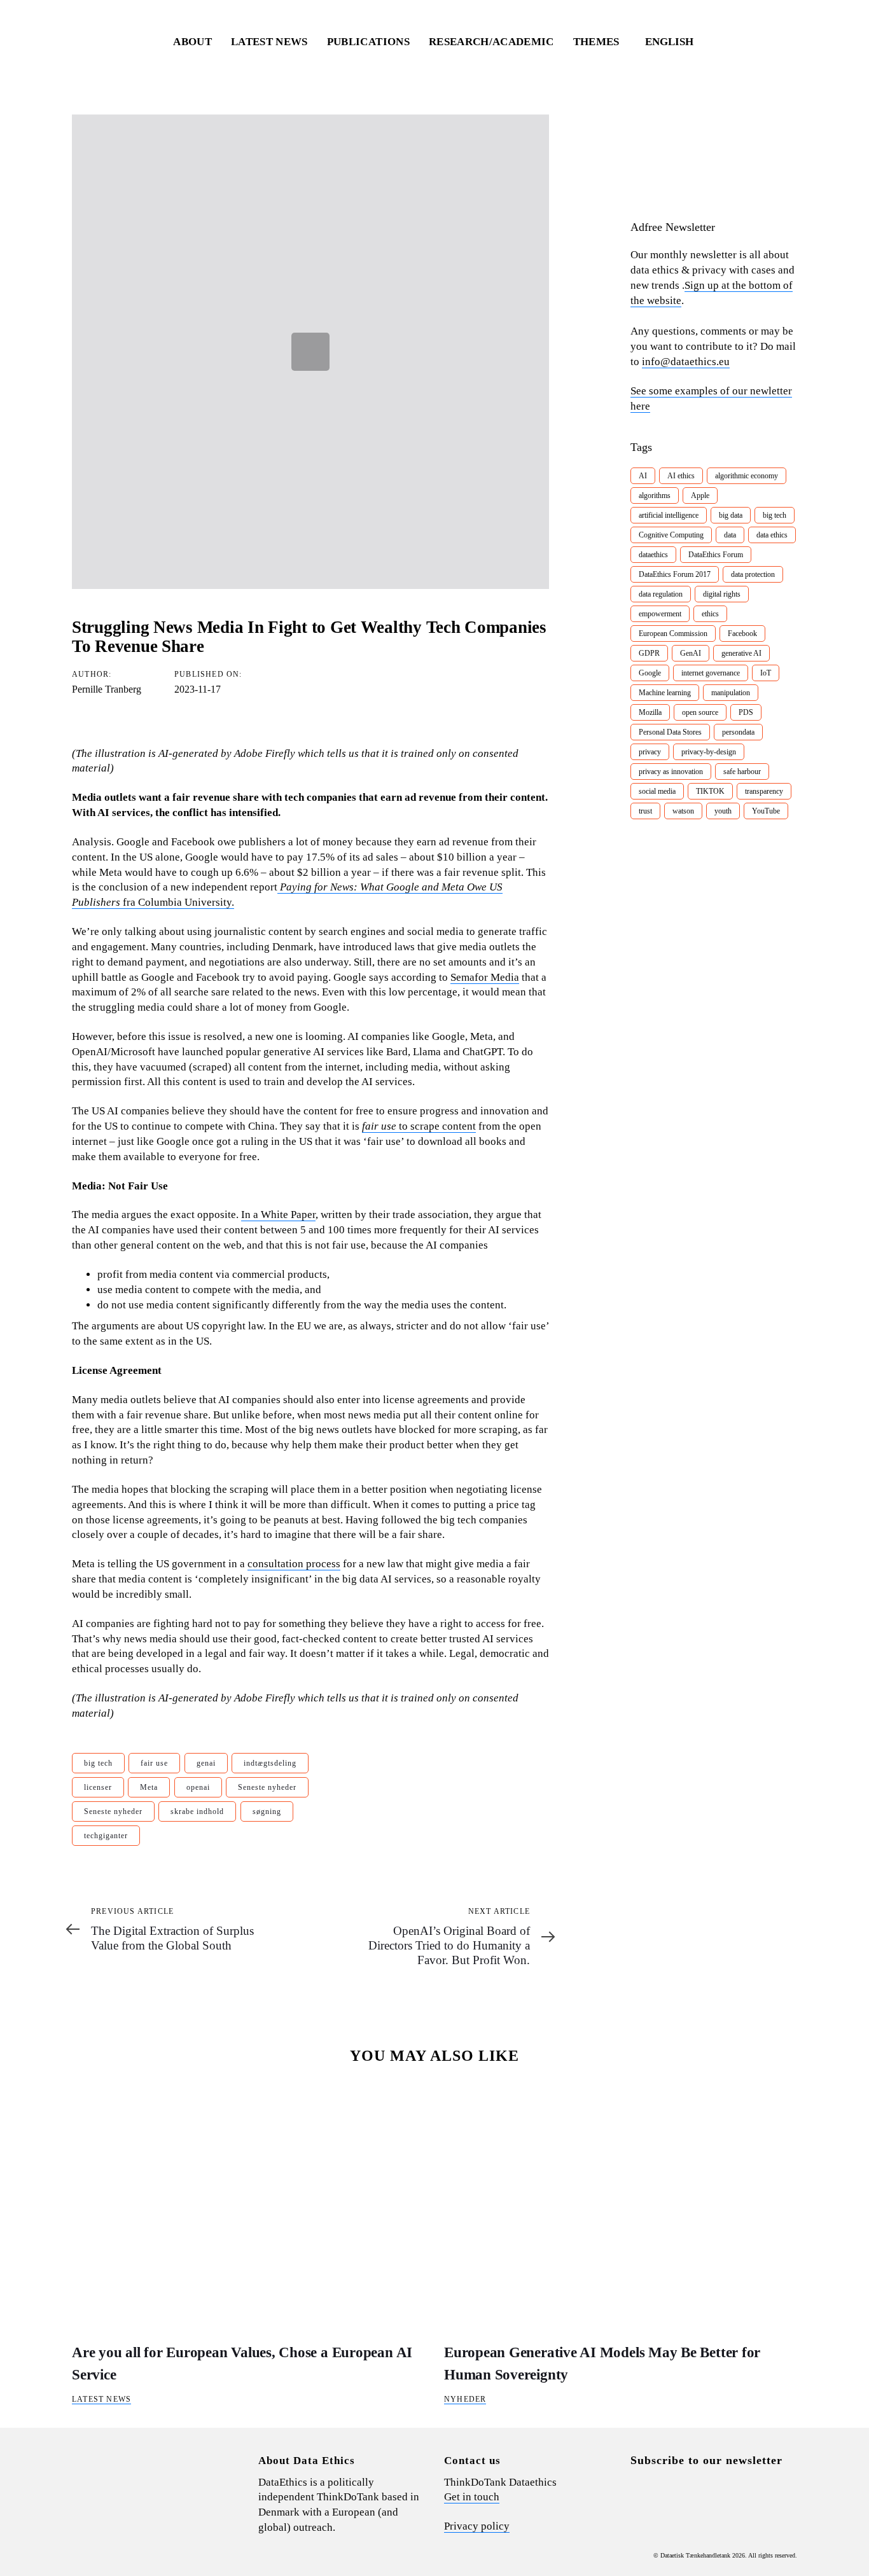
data (730, 535)
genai (206, 1763)
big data (731, 515)
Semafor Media (485, 977)
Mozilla (650, 712)
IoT (766, 673)
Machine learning (665, 693)
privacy (650, 752)
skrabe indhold (197, 1811)
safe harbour (742, 772)
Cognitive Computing (671, 535)
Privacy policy (477, 2526)
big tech (98, 1763)
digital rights (722, 594)
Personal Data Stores (670, 732)
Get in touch (472, 2497)
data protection (753, 574)
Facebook (742, 634)
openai (198, 1787)
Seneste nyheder (267, 1787)
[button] (675, 42)
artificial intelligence (669, 515)
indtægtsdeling (270, 1763)
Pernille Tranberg (107, 689)
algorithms (655, 495)
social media (657, 791)
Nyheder (465, 2399)
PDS (746, 712)
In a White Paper (278, 1215)
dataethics (653, 555)
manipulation (731, 693)
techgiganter (106, 1836)
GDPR (649, 653)
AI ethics (681, 476)
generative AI (741, 653)
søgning (267, 1811)
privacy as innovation (671, 772)
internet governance (711, 673)
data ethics (772, 535)
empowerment (660, 614)
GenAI (691, 653)
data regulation (661, 594)
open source (700, 712)
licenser (98, 1787)
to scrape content (419, 1126)
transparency (764, 791)
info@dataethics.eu (686, 362)
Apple (700, 495)
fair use (154, 1763)
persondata (738, 732)
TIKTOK (710, 791)
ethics (710, 614)
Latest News (101, 2399)
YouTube (766, 811)
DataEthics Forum (716, 555)
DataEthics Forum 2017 (675, 574)
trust (645, 811)
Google (650, 673)
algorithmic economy (747, 476)
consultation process (294, 1564)
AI (643, 476)
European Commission (673, 634)
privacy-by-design (709, 752)
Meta (149, 1787)
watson (683, 811)
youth (723, 811)
